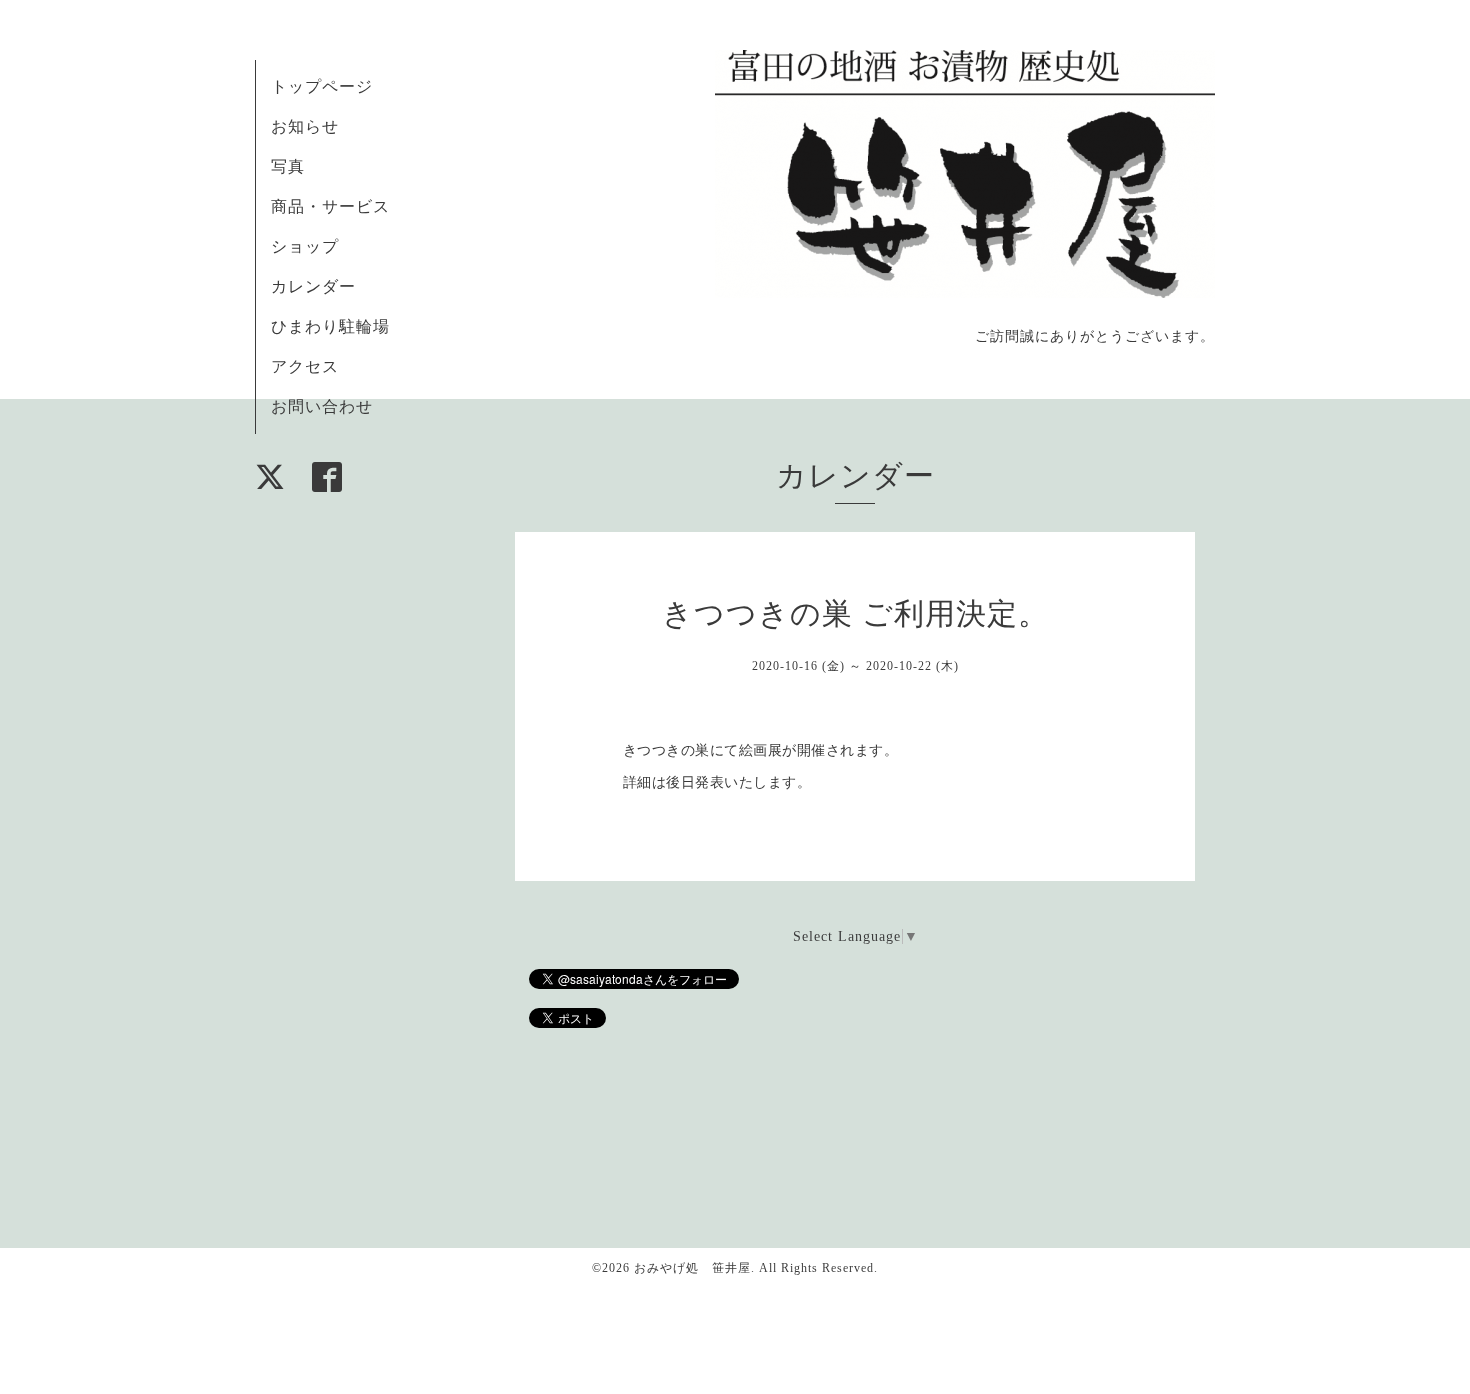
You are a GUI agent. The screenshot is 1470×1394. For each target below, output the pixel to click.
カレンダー (313, 286)
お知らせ (305, 126)
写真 (288, 166)
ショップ (305, 246)
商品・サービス (330, 206)
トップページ (322, 86)
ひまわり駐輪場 (330, 326)
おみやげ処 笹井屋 (692, 1268)
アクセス (305, 366)
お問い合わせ (322, 406)
